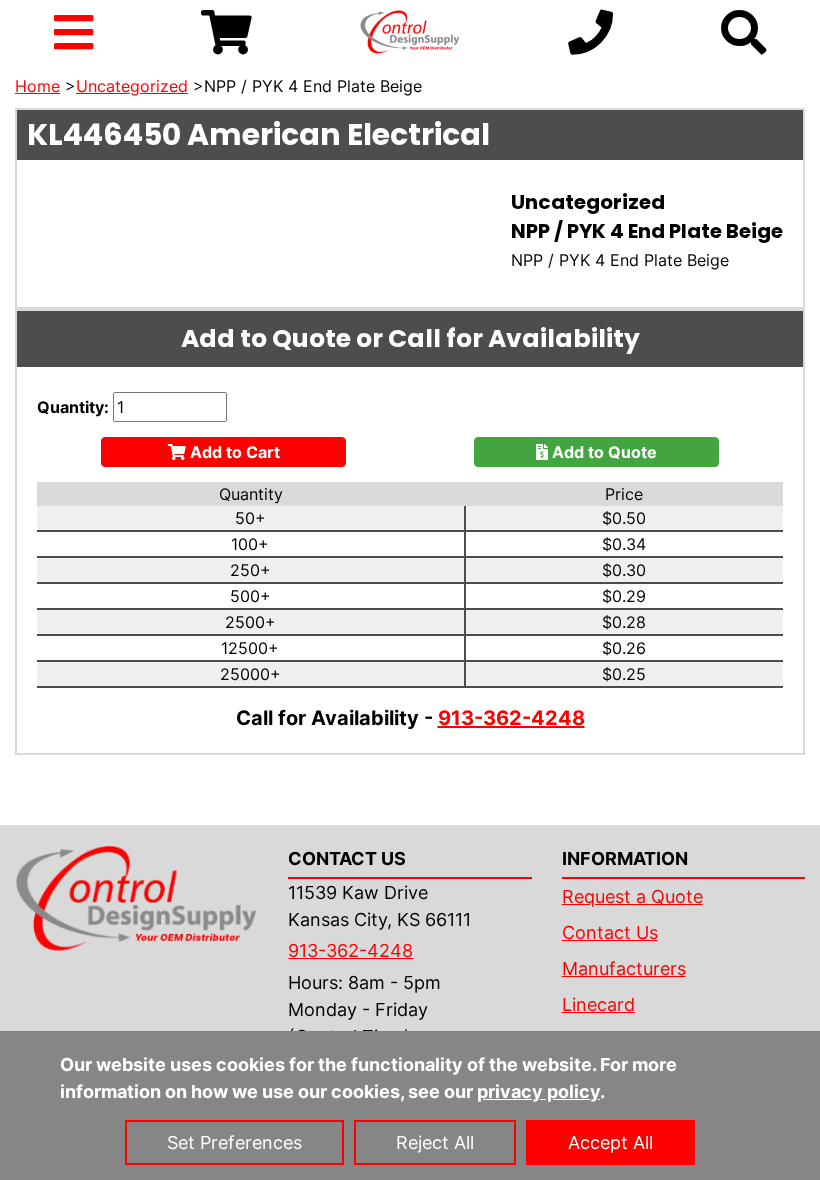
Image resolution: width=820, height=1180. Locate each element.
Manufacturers (624, 968)
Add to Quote (602, 452)
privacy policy (538, 1091)
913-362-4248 (511, 718)
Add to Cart (233, 452)
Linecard (598, 1004)
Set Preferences (234, 1142)
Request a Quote (632, 896)
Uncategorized (132, 86)
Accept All (610, 1142)
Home (37, 86)
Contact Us (610, 932)
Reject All (435, 1142)
